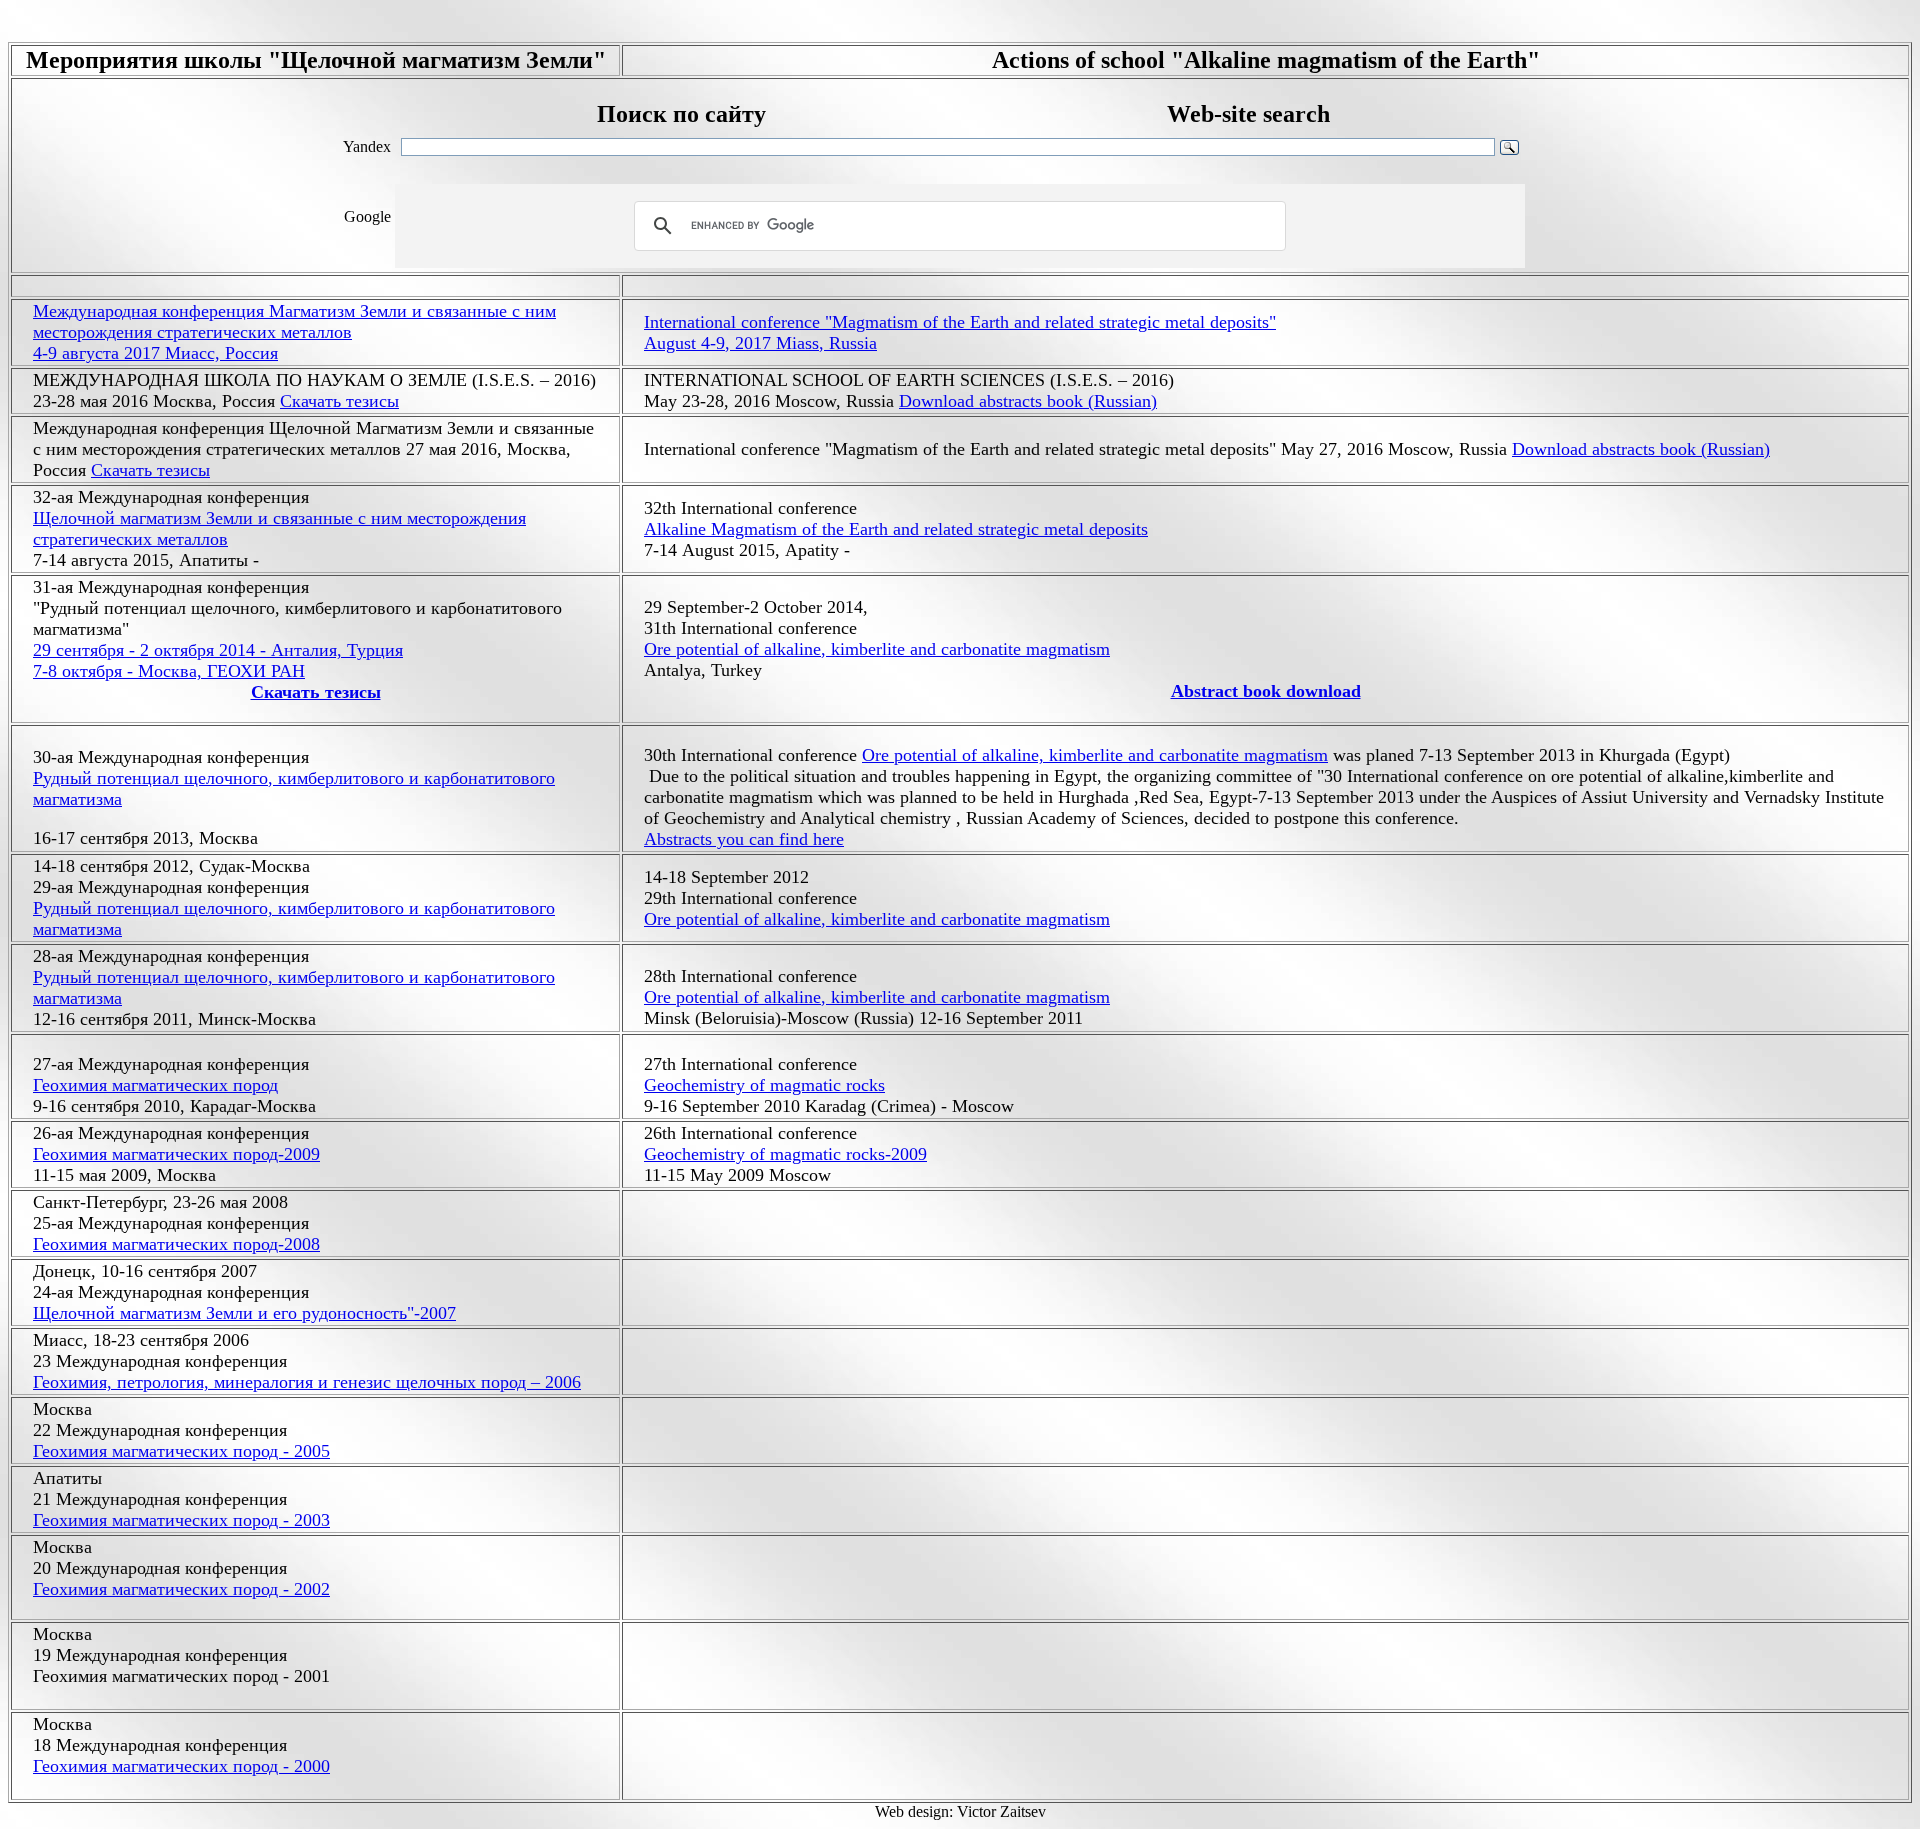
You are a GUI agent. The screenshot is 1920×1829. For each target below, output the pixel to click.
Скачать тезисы (339, 401)
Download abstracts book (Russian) (1028, 401)
